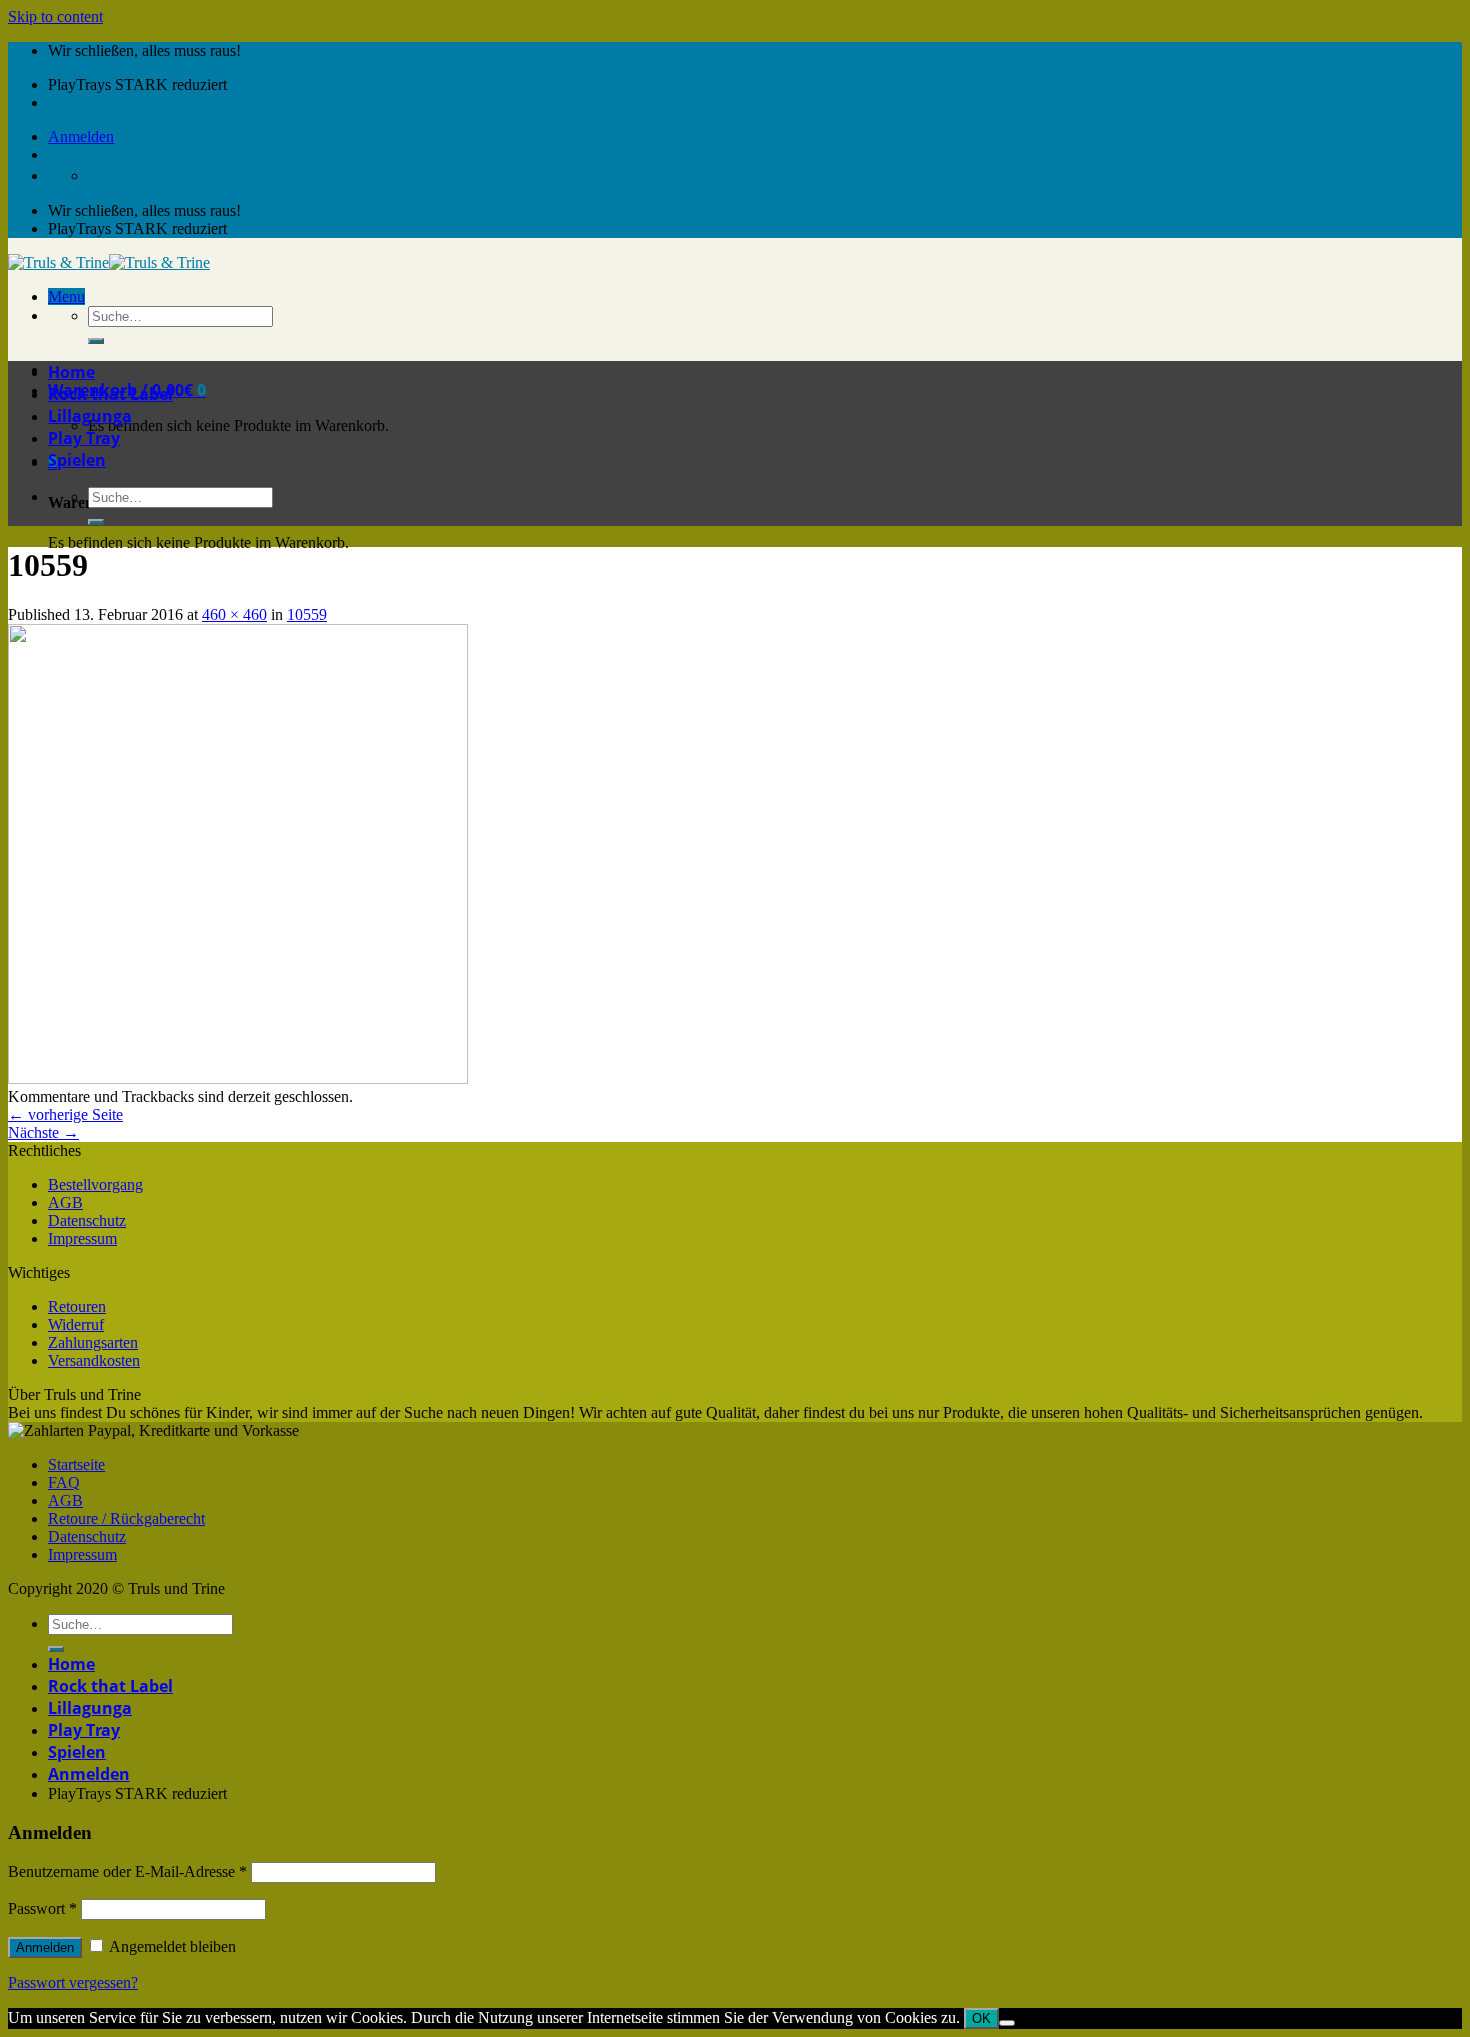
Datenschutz (87, 1220)
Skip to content (55, 16)
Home (71, 372)
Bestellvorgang (95, 1184)
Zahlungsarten (93, 1342)
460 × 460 (234, 614)
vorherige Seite (65, 1114)
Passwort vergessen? (73, 1982)
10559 (307, 614)
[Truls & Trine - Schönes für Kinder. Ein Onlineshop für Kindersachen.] (109, 262)
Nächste (43, 1132)
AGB (65, 1202)
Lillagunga (90, 416)
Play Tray (84, 438)
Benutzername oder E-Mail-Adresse (127, 1871)
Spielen (77, 460)
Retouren (77, 1306)
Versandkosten (94, 1360)
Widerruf (76, 1324)
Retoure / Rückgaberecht (126, 1518)
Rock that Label (110, 394)
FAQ (64, 1482)
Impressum (82, 1238)
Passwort (42, 1908)
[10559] (238, 1078)
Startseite (76, 1464)
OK (981, 2018)
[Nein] (1007, 2023)
